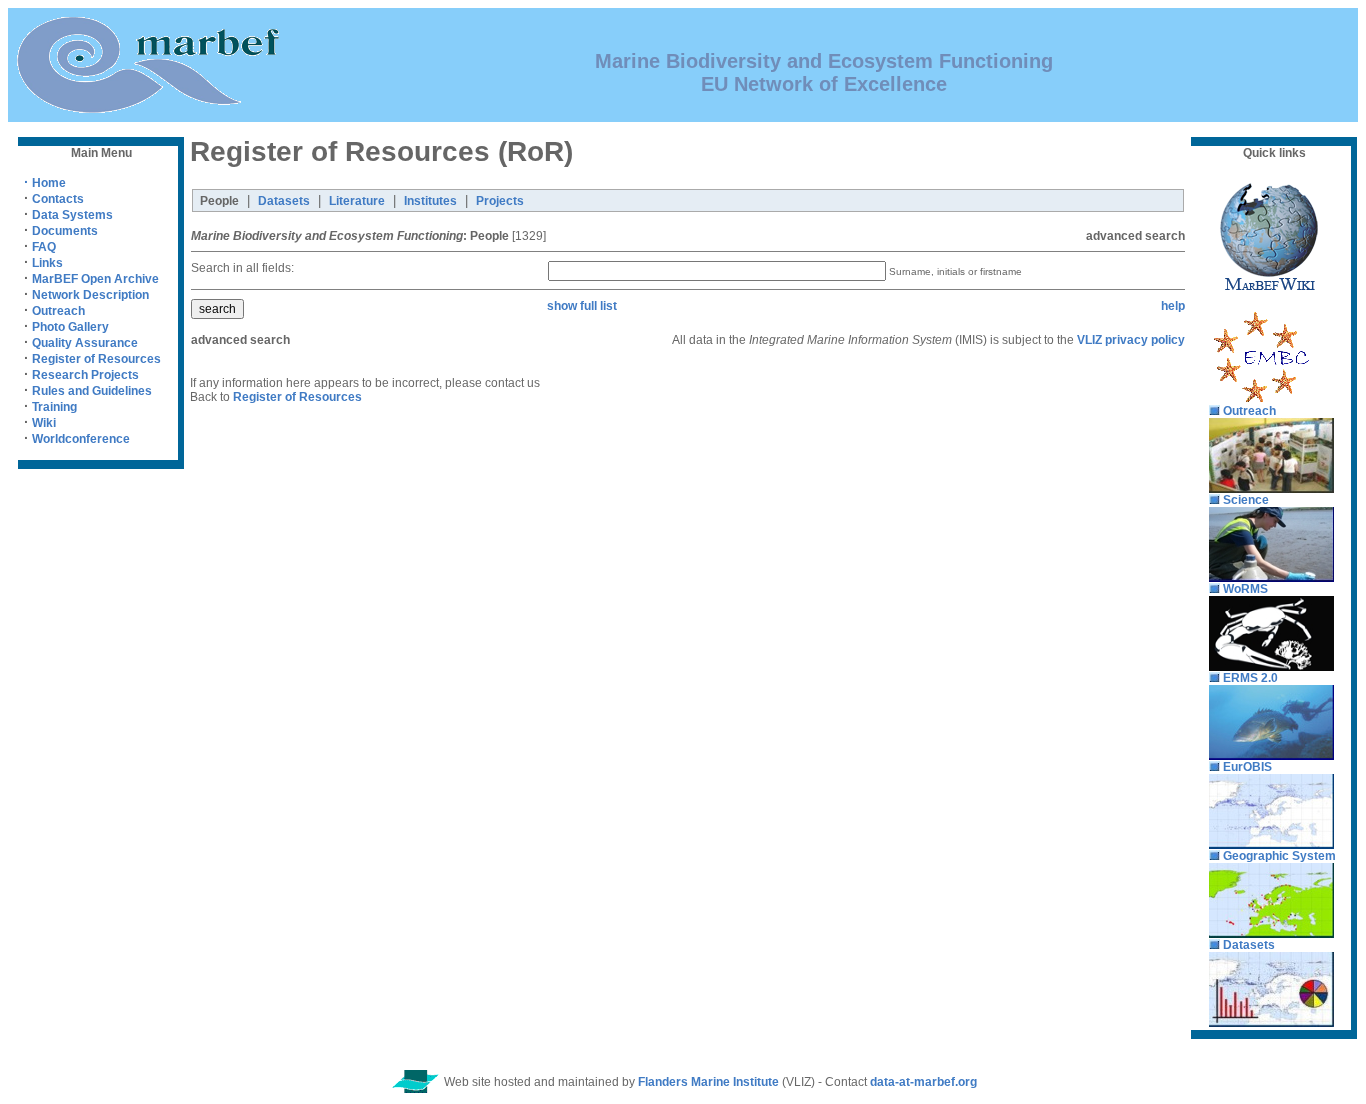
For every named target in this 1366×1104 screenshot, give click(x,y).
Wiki (44, 423)
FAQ (44, 247)
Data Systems (72, 215)
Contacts (58, 199)
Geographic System (1279, 856)
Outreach (58, 311)
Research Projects (85, 375)
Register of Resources (96, 359)
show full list (582, 306)
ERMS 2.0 (1250, 678)
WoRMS (1245, 589)
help (1173, 306)
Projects (500, 201)
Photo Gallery (70, 327)
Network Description (90, 295)
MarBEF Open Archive (95, 279)
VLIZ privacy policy (1131, 340)
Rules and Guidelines (92, 391)
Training (54, 407)
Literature (357, 201)
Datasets (284, 201)
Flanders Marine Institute (708, 1082)
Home (45, 183)
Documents (65, 231)
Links (47, 263)
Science (1246, 500)
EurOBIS (1247, 767)
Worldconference (81, 439)
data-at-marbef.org (923, 1082)
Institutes (430, 201)
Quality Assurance (85, 343)
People (219, 201)
